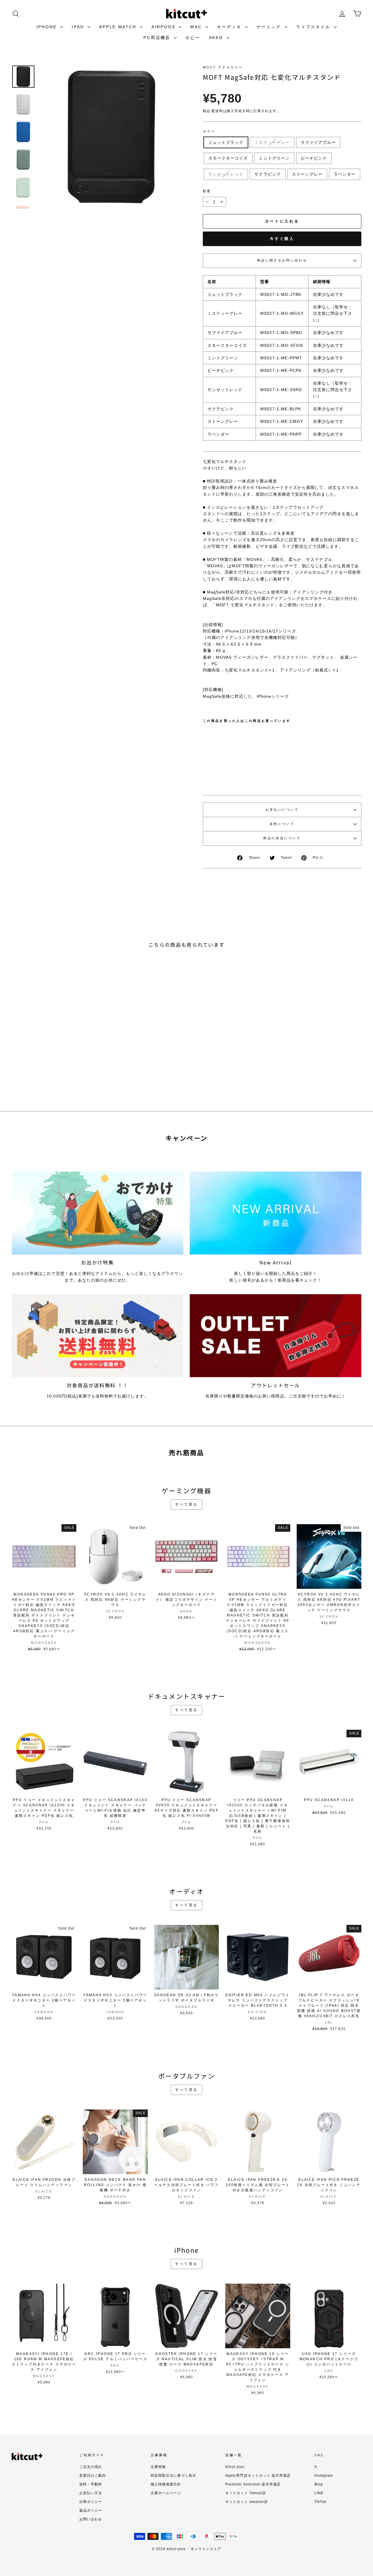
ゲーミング (270, 27)
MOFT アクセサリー (223, 67)
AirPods (164, 27)
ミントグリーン (274, 158)
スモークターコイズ (228, 158)
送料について (282, 824)
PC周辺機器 (158, 38)
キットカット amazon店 (247, 2502)
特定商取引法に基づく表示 (174, 2476)
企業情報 (158, 2467)
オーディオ (230, 27)
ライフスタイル (314, 27)
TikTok (320, 2502)
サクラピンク (268, 174)
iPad (79, 27)
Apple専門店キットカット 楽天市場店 (258, 2476)
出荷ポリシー (91, 2502)
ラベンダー (345, 174)
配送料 (217, 111)
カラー (209, 131)
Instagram (324, 2476)
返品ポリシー (91, 2510)
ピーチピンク (314, 158)
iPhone (48, 27)
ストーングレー (307, 174)
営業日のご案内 (93, 2476)
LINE (319, 2493)
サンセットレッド (226, 174)
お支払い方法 (91, 2493)
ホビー (193, 38)
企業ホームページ (166, 2493)
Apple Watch (119, 27)
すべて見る (186, 1504)
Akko (217, 38)
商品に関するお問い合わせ (282, 260)
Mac (197, 27)
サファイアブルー (318, 142)
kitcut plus (235, 2467)
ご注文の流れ (91, 2467)
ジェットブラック (226, 142)
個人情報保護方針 (166, 2484)
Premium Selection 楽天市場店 (253, 2484)
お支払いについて (282, 810)
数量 (207, 191)
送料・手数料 (91, 2484)
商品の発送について (282, 838)
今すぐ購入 (282, 239)
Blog (319, 2484)
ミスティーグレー (272, 142)
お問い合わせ (91, 2519)
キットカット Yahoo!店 (246, 2493)
